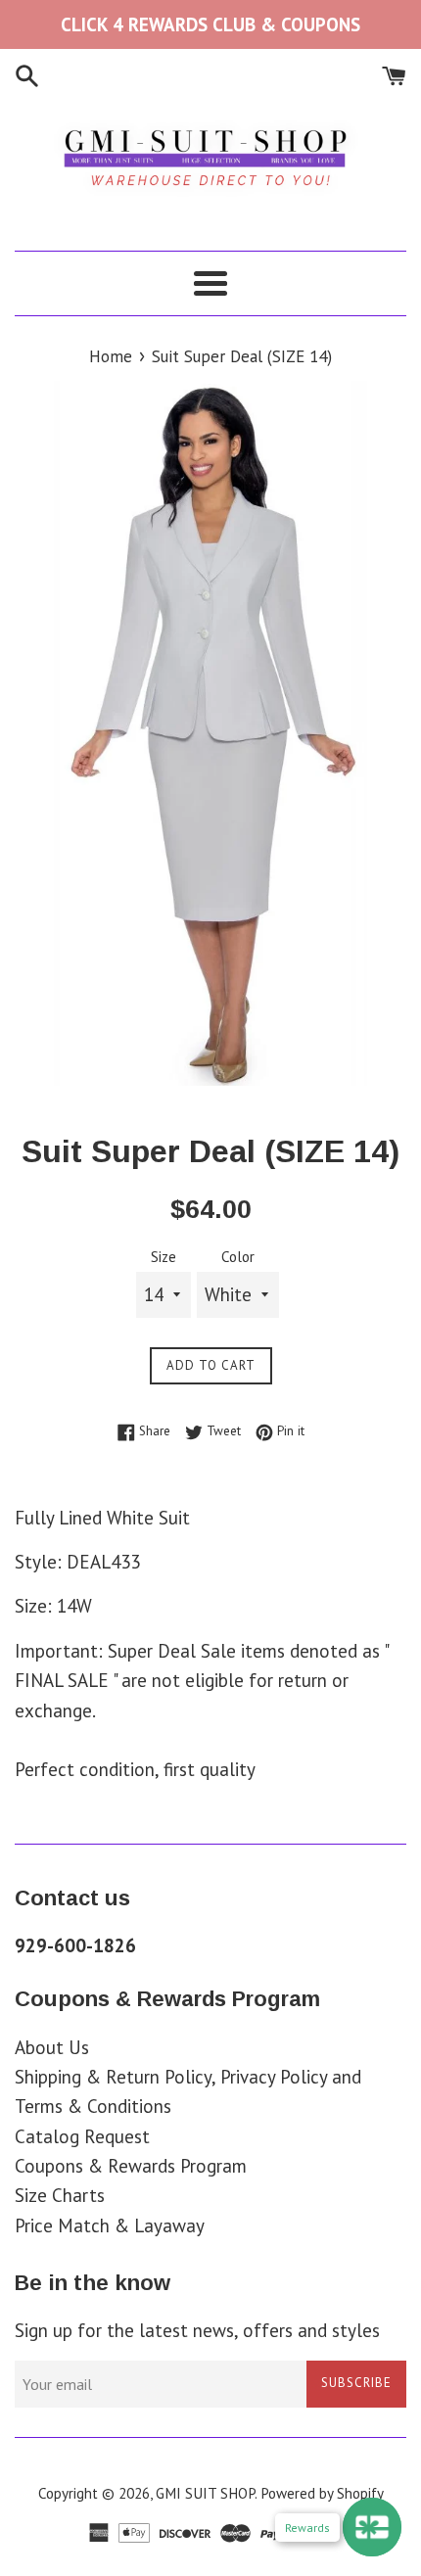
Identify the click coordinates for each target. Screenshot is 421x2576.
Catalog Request (82, 2136)
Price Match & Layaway (110, 2225)
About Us (52, 2047)
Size (164, 1257)
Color (238, 1257)
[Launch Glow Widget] (372, 2527)
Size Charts (60, 2195)
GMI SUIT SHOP (205, 2493)
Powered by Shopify (322, 2493)
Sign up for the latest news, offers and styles (197, 2330)
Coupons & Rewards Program (131, 2166)
